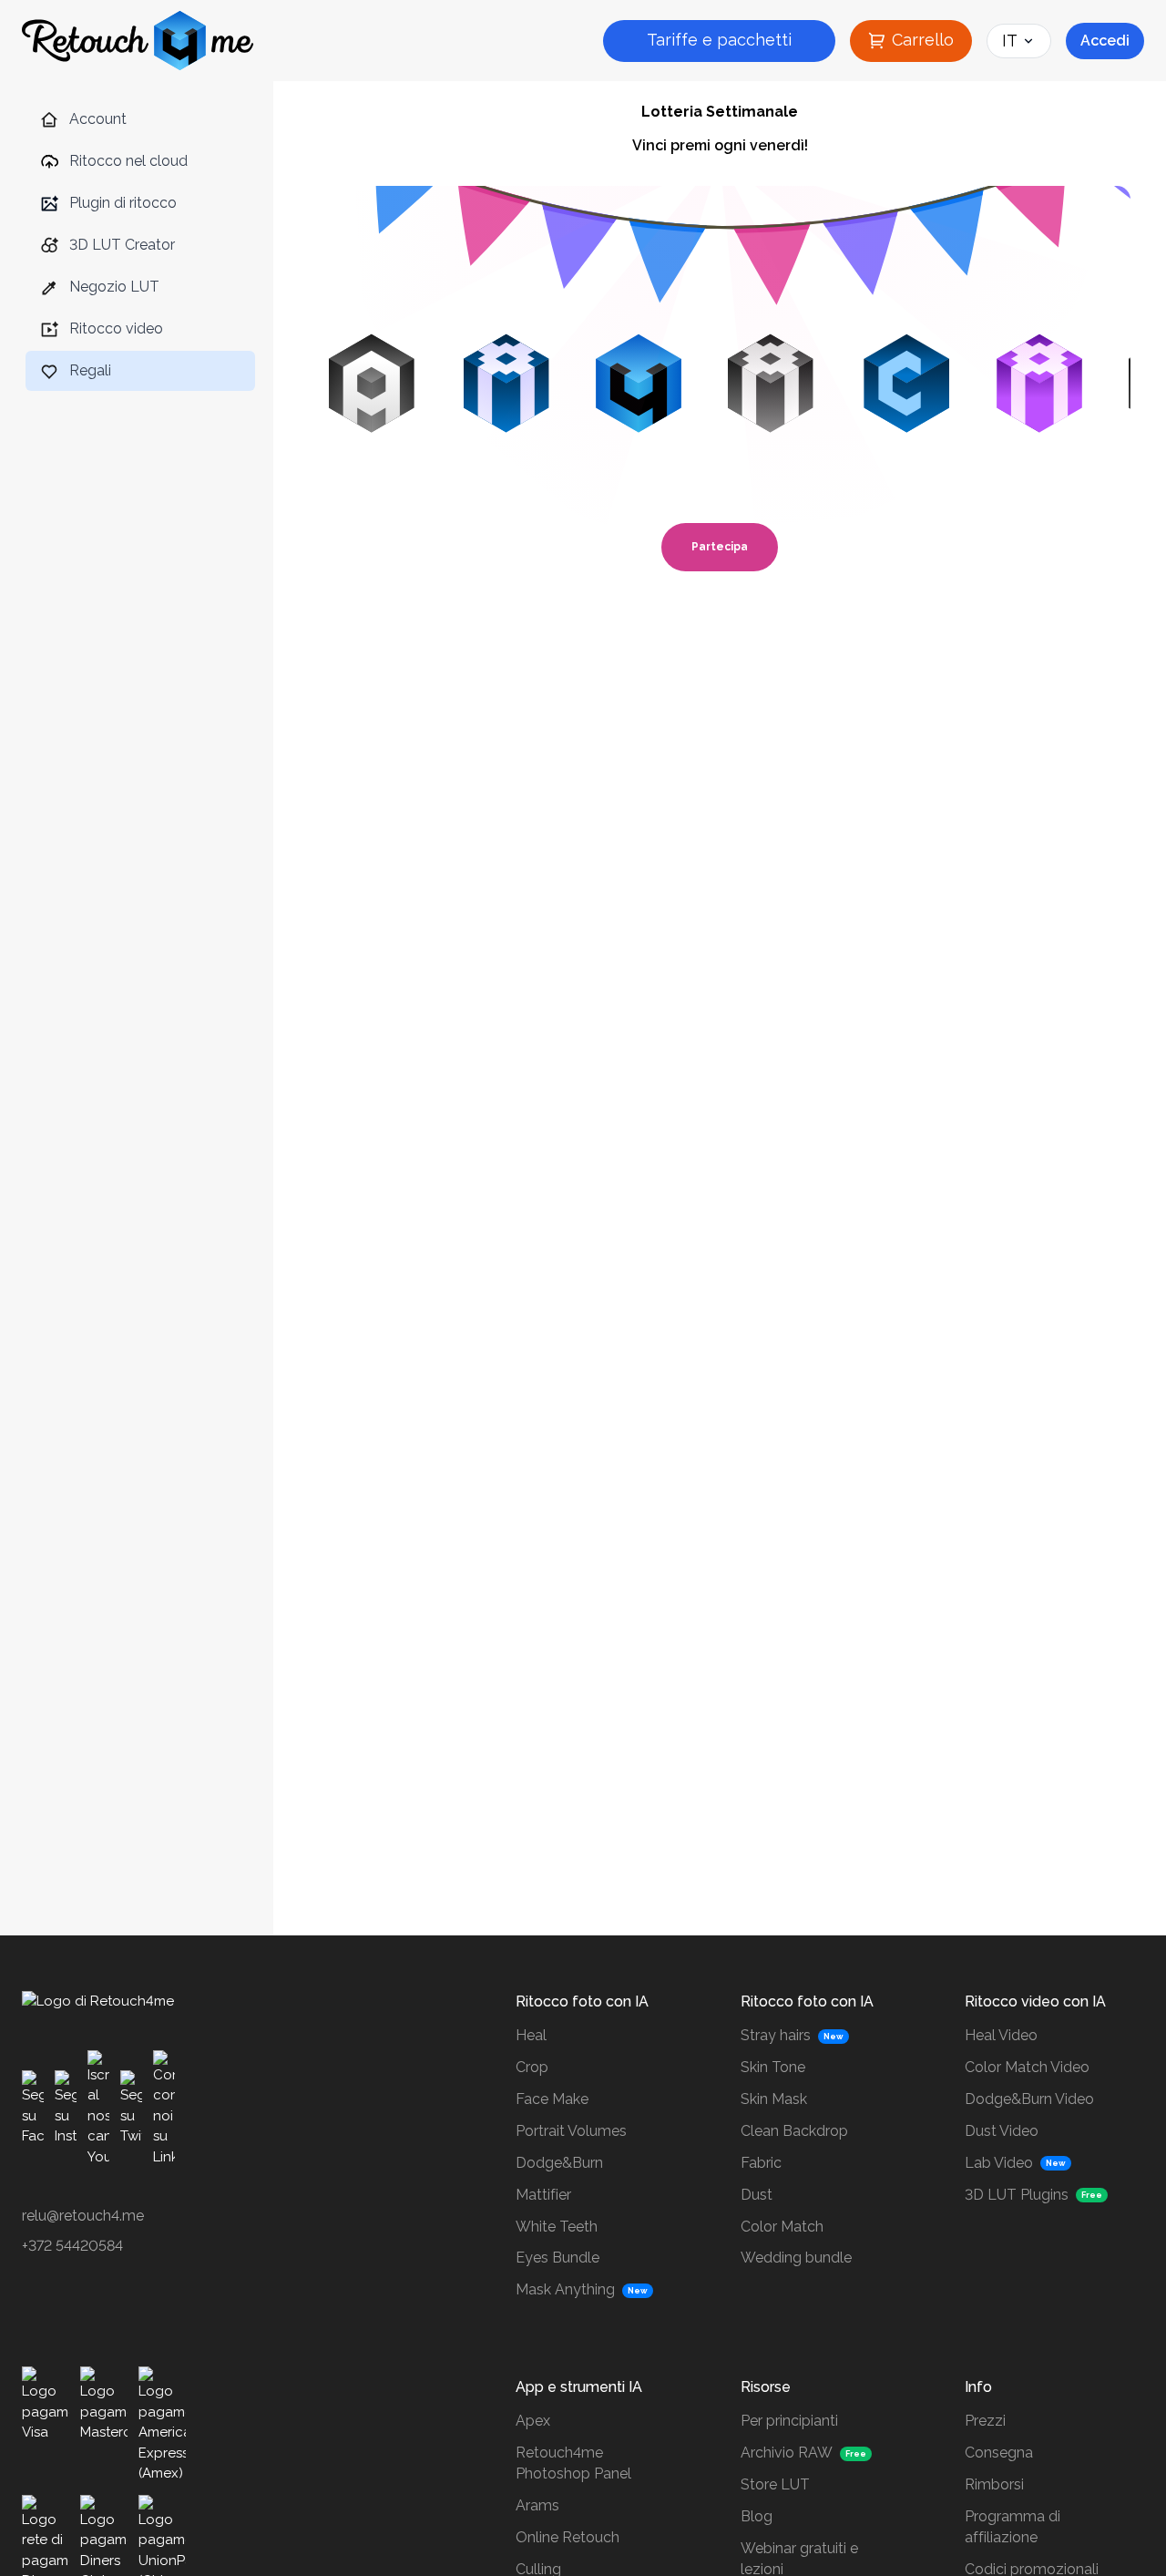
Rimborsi (994, 2484)
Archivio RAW (787, 2453)
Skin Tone (773, 2067)
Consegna (999, 2453)
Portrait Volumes (571, 2131)
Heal (531, 2035)
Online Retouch (568, 2537)
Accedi (1105, 41)
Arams (537, 2505)
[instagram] (66, 2108)
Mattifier (543, 2195)
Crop (532, 2067)
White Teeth (557, 2227)
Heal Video (1001, 2035)
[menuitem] (140, 119)
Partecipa (720, 547)
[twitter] (131, 2108)
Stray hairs (776, 2035)
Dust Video (1002, 2131)
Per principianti (789, 2421)
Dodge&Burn (559, 2163)
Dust (757, 2195)
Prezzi (985, 2421)
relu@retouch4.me (83, 2216)
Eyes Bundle (557, 2258)
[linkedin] (164, 2108)
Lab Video (999, 2163)
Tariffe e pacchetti (719, 40)
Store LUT (775, 2484)
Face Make (552, 2099)
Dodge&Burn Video (1029, 2099)
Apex (533, 2421)
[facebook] (33, 2108)
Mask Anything (565, 2289)
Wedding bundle (796, 2258)
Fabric (761, 2163)
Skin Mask (774, 2099)
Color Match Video (1027, 2067)
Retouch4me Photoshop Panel (573, 2463)
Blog (757, 2516)
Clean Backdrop (794, 2131)
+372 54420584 (72, 2246)
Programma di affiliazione (1013, 2527)
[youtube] (98, 2108)
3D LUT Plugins (1017, 2195)
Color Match (782, 2227)
